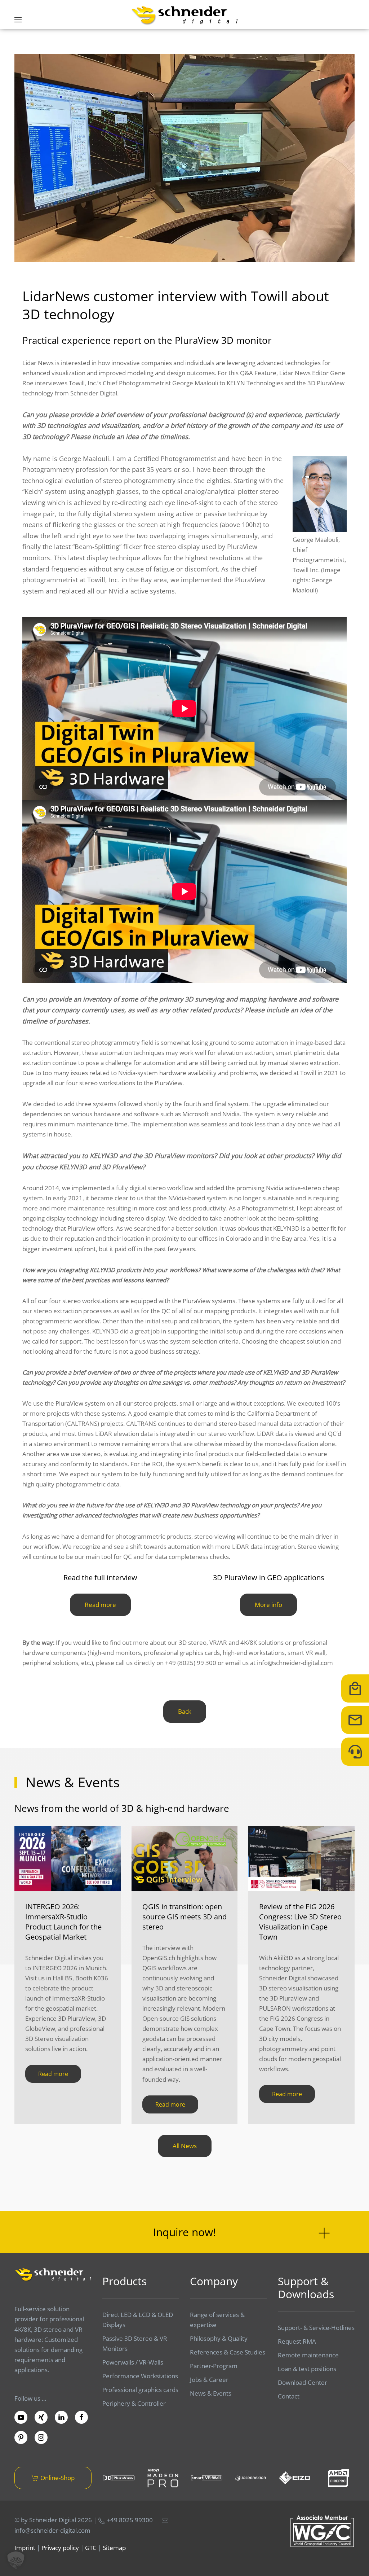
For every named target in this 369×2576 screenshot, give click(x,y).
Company (214, 2281)
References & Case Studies (228, 2352)
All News (185, 2146)
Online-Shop (57, 2478)
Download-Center (303, 2382)
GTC (91, 2548)
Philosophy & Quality (219, 2338)
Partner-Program (214, 2366)
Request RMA (297, 2341)
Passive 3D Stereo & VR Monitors (135, 2343)
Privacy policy (60, 2548)
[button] (18, 20)
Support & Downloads (306, 2288)
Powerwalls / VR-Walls (133, 2362)
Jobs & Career (209, 2380)
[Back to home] (184, 15)
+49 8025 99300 (129, 2520)
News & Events (211, 2393)
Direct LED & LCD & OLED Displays (138, 2320)
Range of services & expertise (217, 2320)
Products (125, 2281)
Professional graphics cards (140, 2390)
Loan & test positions (307, 2369)
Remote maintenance (308, 2355)
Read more (100, 1605)
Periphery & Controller (134, 2403)
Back (185, 1711)
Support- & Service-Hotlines (316, 2328)
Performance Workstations (140, 2376)
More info (268, 1605)
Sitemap (114, 2548)
